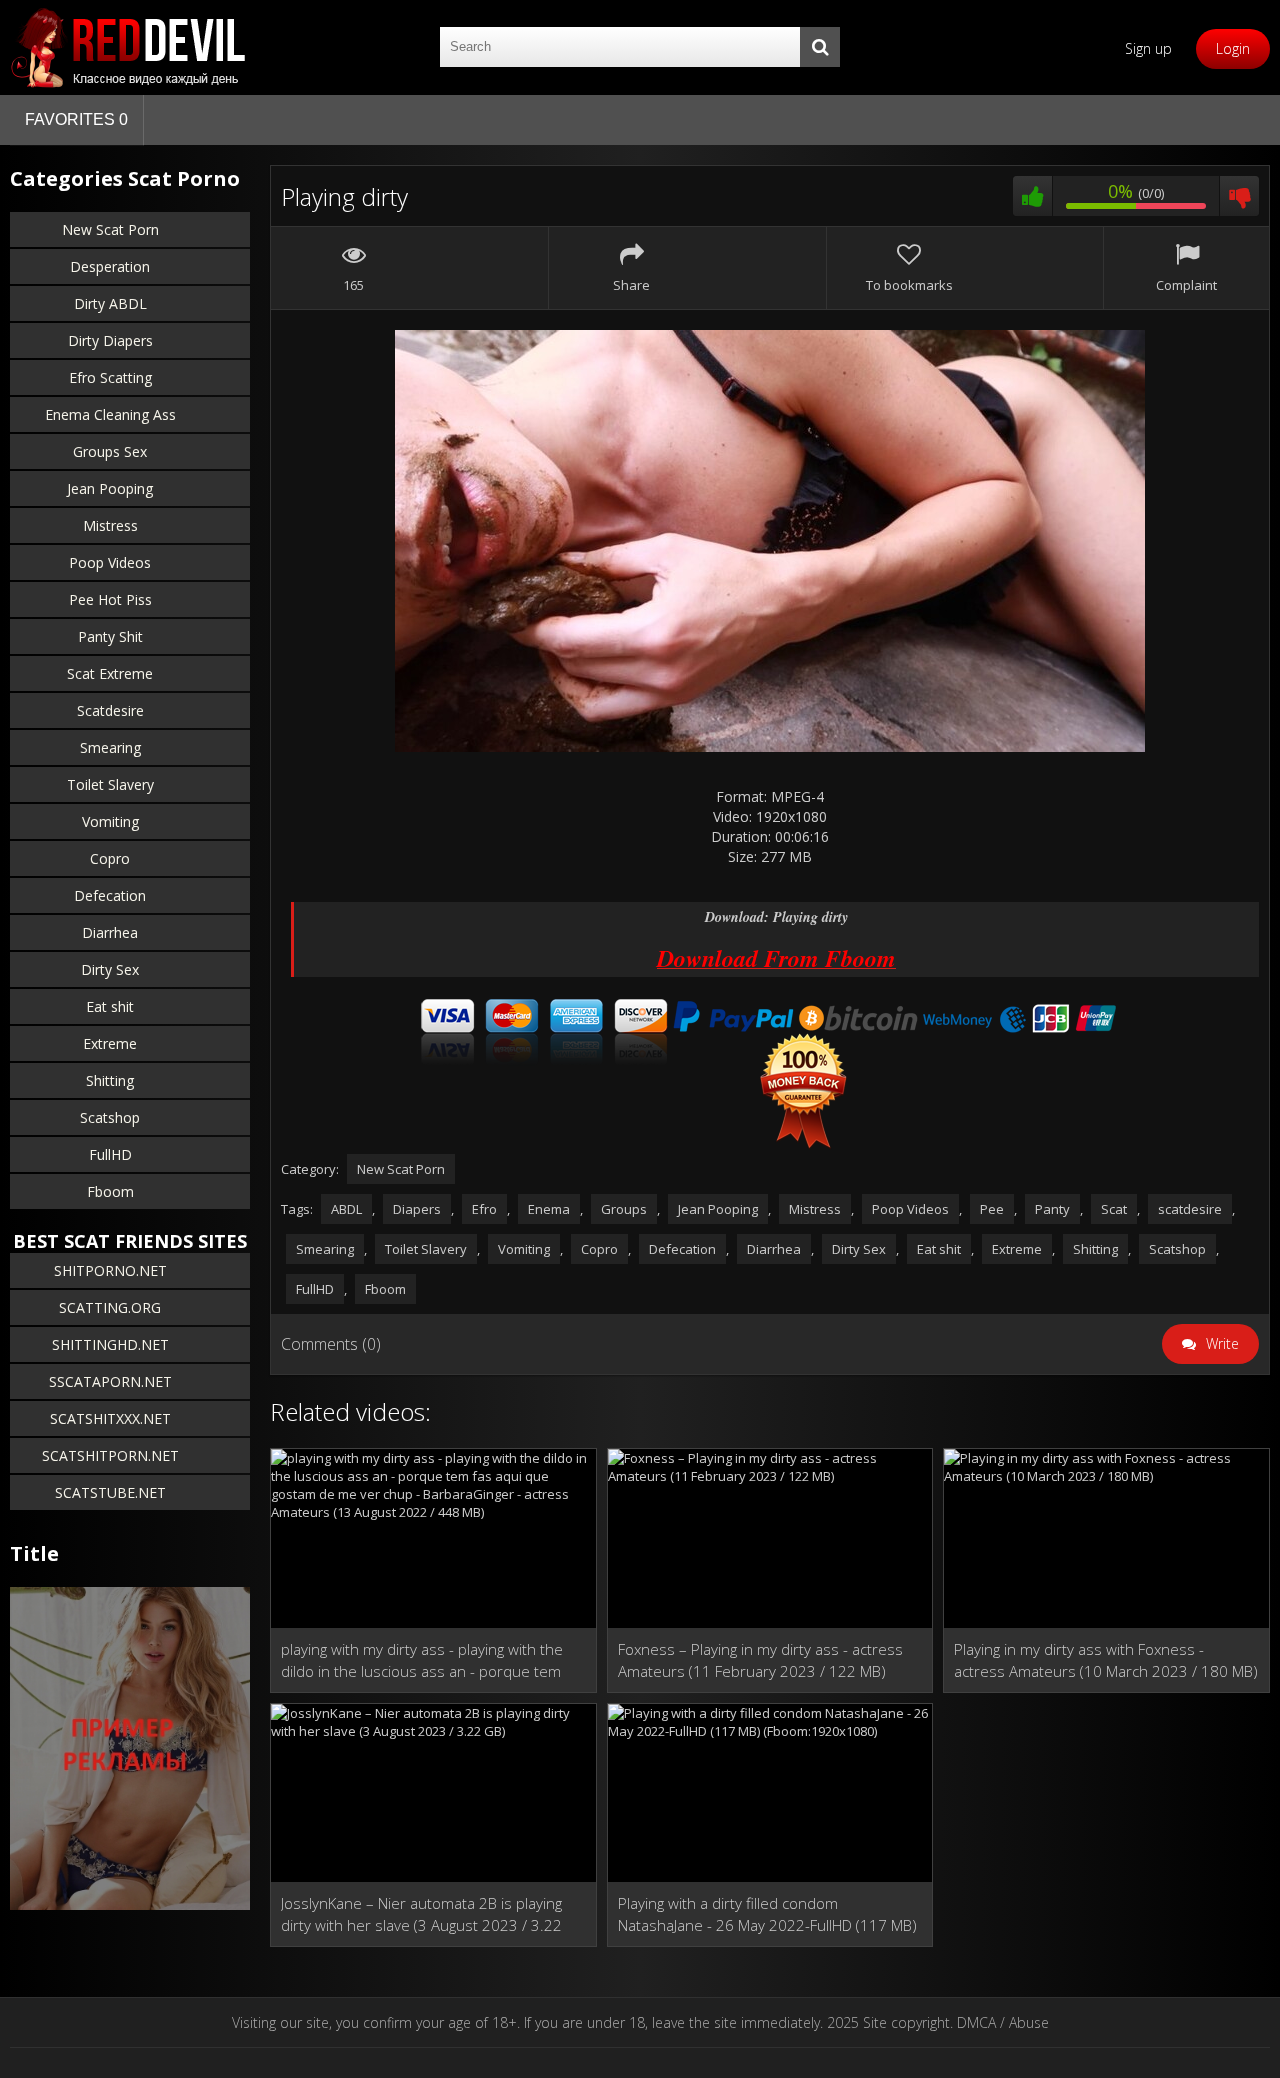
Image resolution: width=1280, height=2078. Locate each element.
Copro (110, 858)
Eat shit (110, 1006)
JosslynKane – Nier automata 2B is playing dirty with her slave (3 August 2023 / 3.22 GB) (421, 1914)
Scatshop (110, 1117)
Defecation (110, 895)
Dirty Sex (110, 969)
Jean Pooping (110, 488)
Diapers (417, 1209)
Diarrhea (110, 932)
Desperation (110, 266)
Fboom (110, 1191)
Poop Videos (110, 562)
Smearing (110, 747)
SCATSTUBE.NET (110, 1492)
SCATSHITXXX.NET (110, 1418)
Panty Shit (110, 636)
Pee (992, 1209)
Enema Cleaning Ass (110, 414)
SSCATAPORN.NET (110, 1381)
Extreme (110, 1043)
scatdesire (1190, 1209)
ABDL (346, 1209)
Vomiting (110, 821)
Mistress (110, 525)
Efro (484, 1209)
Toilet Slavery (110, 784)
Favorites (76, 119)
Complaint (1186, 285)
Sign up (1148, 48)
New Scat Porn (110, 229)
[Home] (130, 47)
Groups (624, 1209)
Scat (1114, 1209)
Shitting (110, 1080)
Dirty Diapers (110, 340)
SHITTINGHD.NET (110, 1344)
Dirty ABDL (110, 303)
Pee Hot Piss (110, 599)
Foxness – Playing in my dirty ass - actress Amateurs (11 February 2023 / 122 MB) (760, 1660)
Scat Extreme (110, 673)
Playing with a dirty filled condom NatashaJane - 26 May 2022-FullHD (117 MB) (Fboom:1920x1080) (767, 1914)
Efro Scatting (110, 377)
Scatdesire (110, 710)
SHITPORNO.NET (110, 1270)
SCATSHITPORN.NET (110, 1455)
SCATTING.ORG (110, 1307)
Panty (1052, 1209)
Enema (549, 1209)
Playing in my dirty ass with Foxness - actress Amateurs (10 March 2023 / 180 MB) (1106, 1660)
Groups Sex (110, 451)
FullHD (110, 1154)
